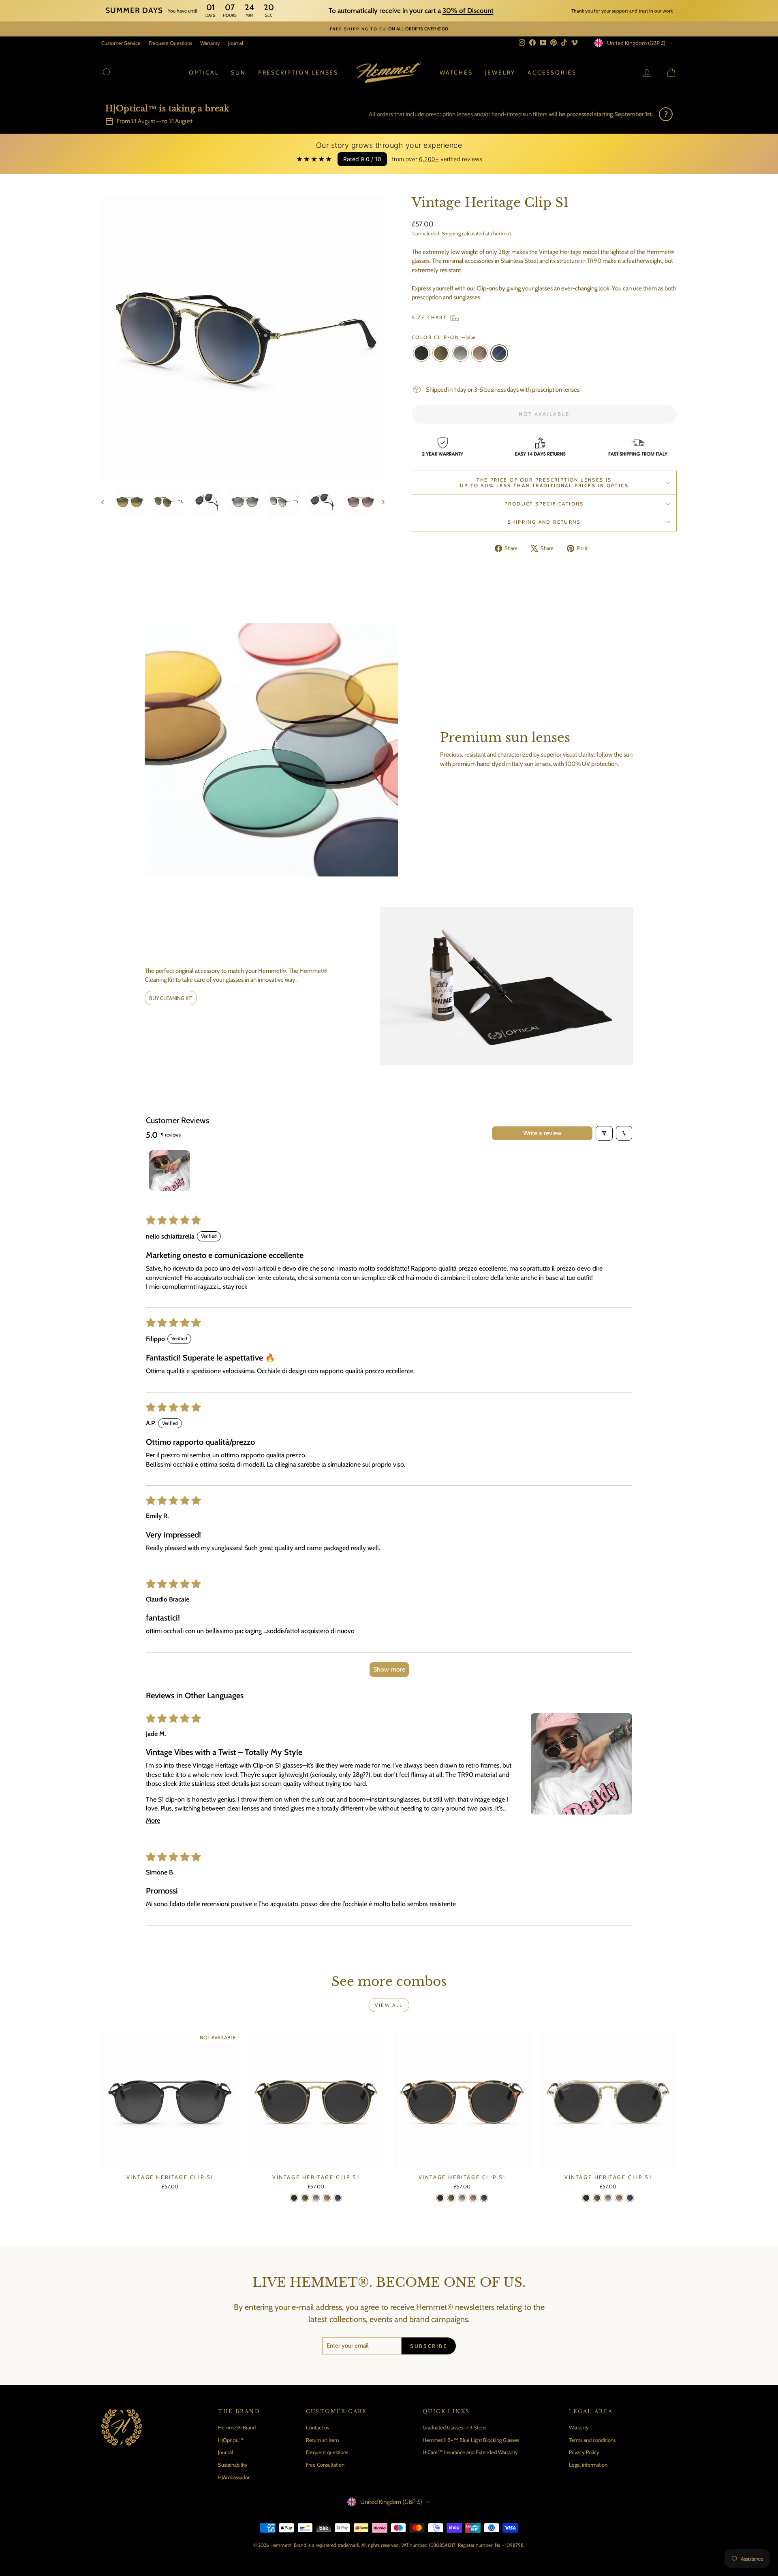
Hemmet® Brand (237, 2427)
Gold (441, 353)
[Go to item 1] (169, 1171)
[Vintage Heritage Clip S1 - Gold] (305, 2198)
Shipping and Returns (544, 522)
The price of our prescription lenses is (544, 483)
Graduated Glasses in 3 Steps (454, 2427)
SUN (238, 73)
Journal (236, 43)
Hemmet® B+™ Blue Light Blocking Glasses (471, 2440)
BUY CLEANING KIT (171, 998)
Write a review (542, 1133)
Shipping (451, 234)
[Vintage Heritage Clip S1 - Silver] (316, 2198)
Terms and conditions (592, 2440)
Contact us (317, 2427)
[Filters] (604, 1133)
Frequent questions (327, 2452)
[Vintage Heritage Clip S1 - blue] (338, 2198)
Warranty (210, 43)
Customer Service (121, 43)
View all (389, 2005)
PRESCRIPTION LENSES (298, 73)
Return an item (322, 2440)
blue (499, 353)
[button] (581, 1764)
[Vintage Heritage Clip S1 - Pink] (327, 2198)
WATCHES (456, 73)
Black (421, 353)
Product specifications (544, 504)
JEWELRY (500, 73)
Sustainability (233, 2465)
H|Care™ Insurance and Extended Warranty (470, 2452)
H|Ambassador (234, 2477)
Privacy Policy (584, 2452)
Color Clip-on (444, 337)
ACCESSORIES (552, 73)
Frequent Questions (170, 43)
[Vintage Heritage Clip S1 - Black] (294, 2198)
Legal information (588, 2465)
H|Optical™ (231, 2440)
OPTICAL (204, 73)
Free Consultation (325, 2465)
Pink (480, 353)
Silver (460, 353)
